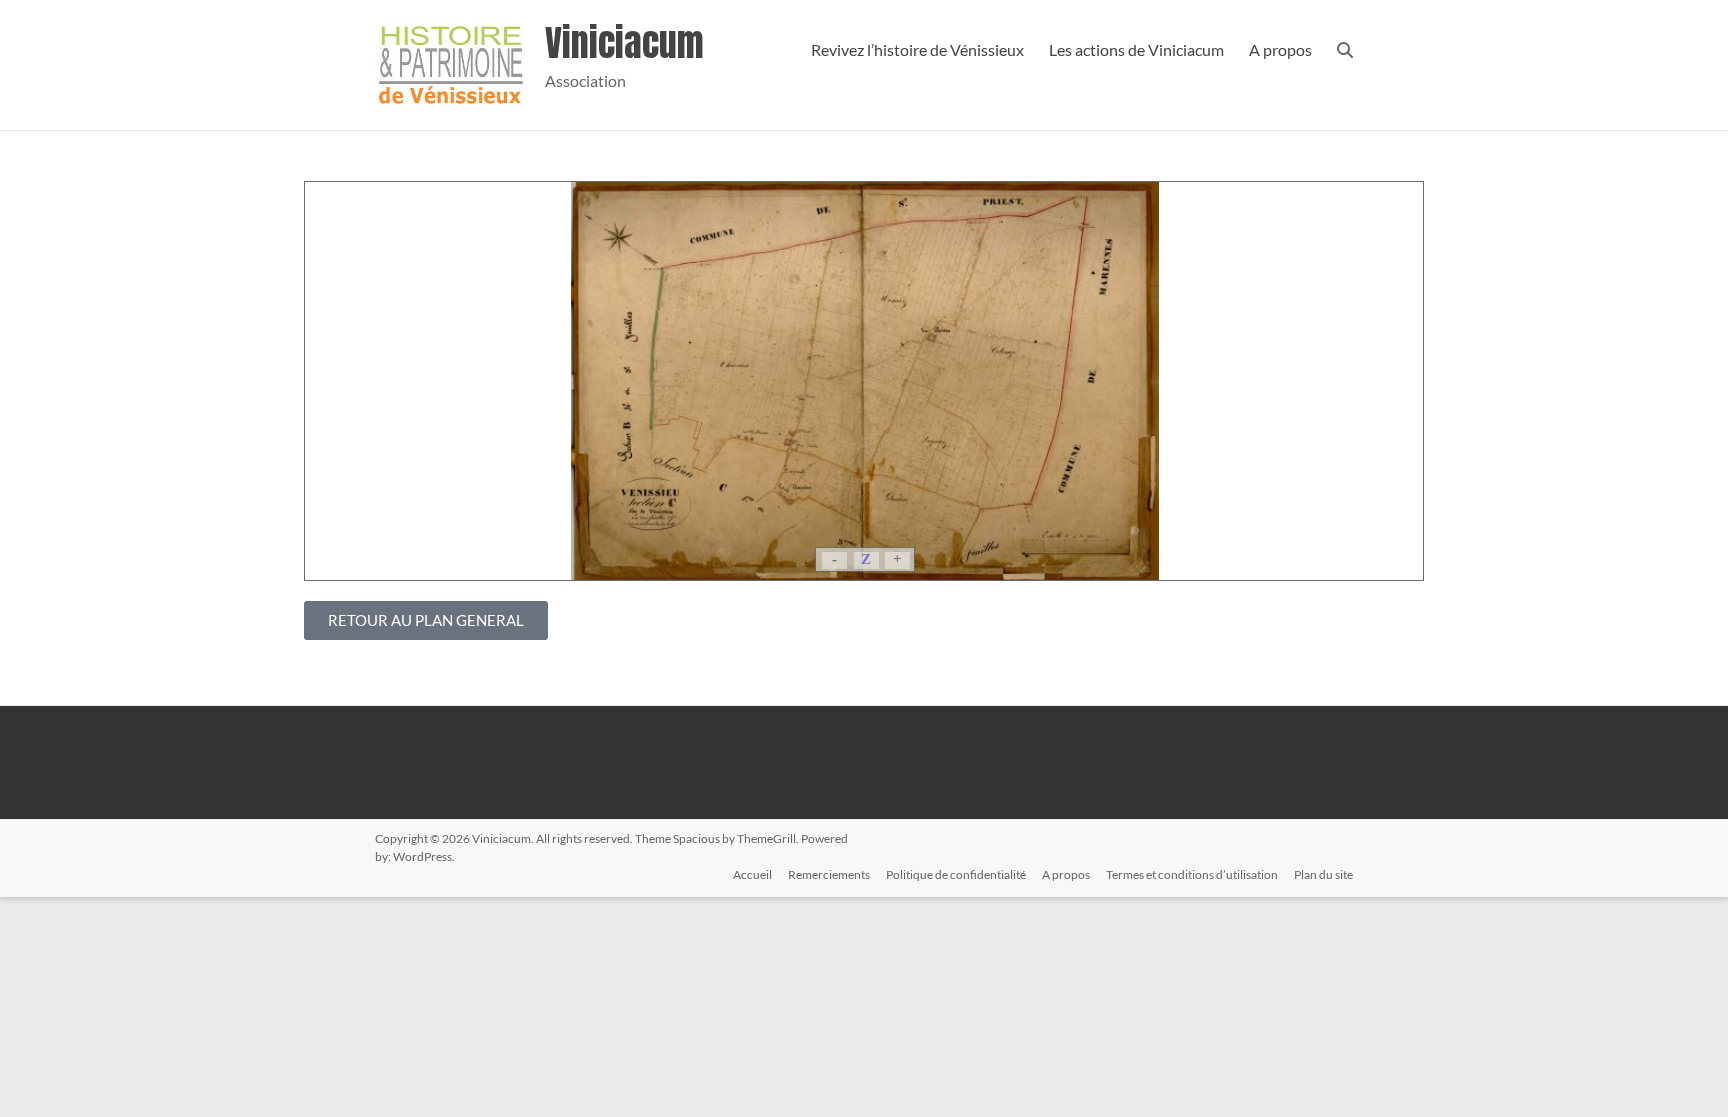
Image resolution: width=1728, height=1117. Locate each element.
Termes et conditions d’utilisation (1192, 874)
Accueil (752, 874)
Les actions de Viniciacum (1136, 49)
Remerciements (829, 874)
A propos (1280, 49)
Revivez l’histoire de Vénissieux (917, 49)
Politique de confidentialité (956, 874)
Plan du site (1323, 874)
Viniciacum (624, 43)
